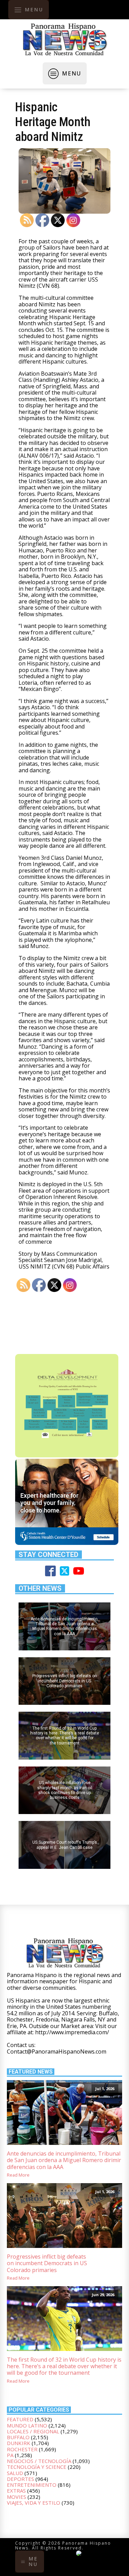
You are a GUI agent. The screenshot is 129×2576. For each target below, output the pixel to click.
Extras (16, 2491)
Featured (20, 2419)
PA (10, 2455)
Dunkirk (19, 2443)
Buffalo (18, 2437)
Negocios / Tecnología (39, 2461)
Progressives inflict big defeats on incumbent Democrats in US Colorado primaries (47, 2263)
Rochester (22, 2449)
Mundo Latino (27, 2425)
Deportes (20, 2479)
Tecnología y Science (37, 2467)
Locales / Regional (33, 2431)
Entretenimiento (32, 2485)
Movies (17, 2497)
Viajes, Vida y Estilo (34, 2503)
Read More (18, 2175)
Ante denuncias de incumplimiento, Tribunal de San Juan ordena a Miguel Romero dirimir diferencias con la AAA (64, 2160)
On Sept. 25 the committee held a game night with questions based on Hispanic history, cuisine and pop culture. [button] (61, 660)
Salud (15, 2473)
